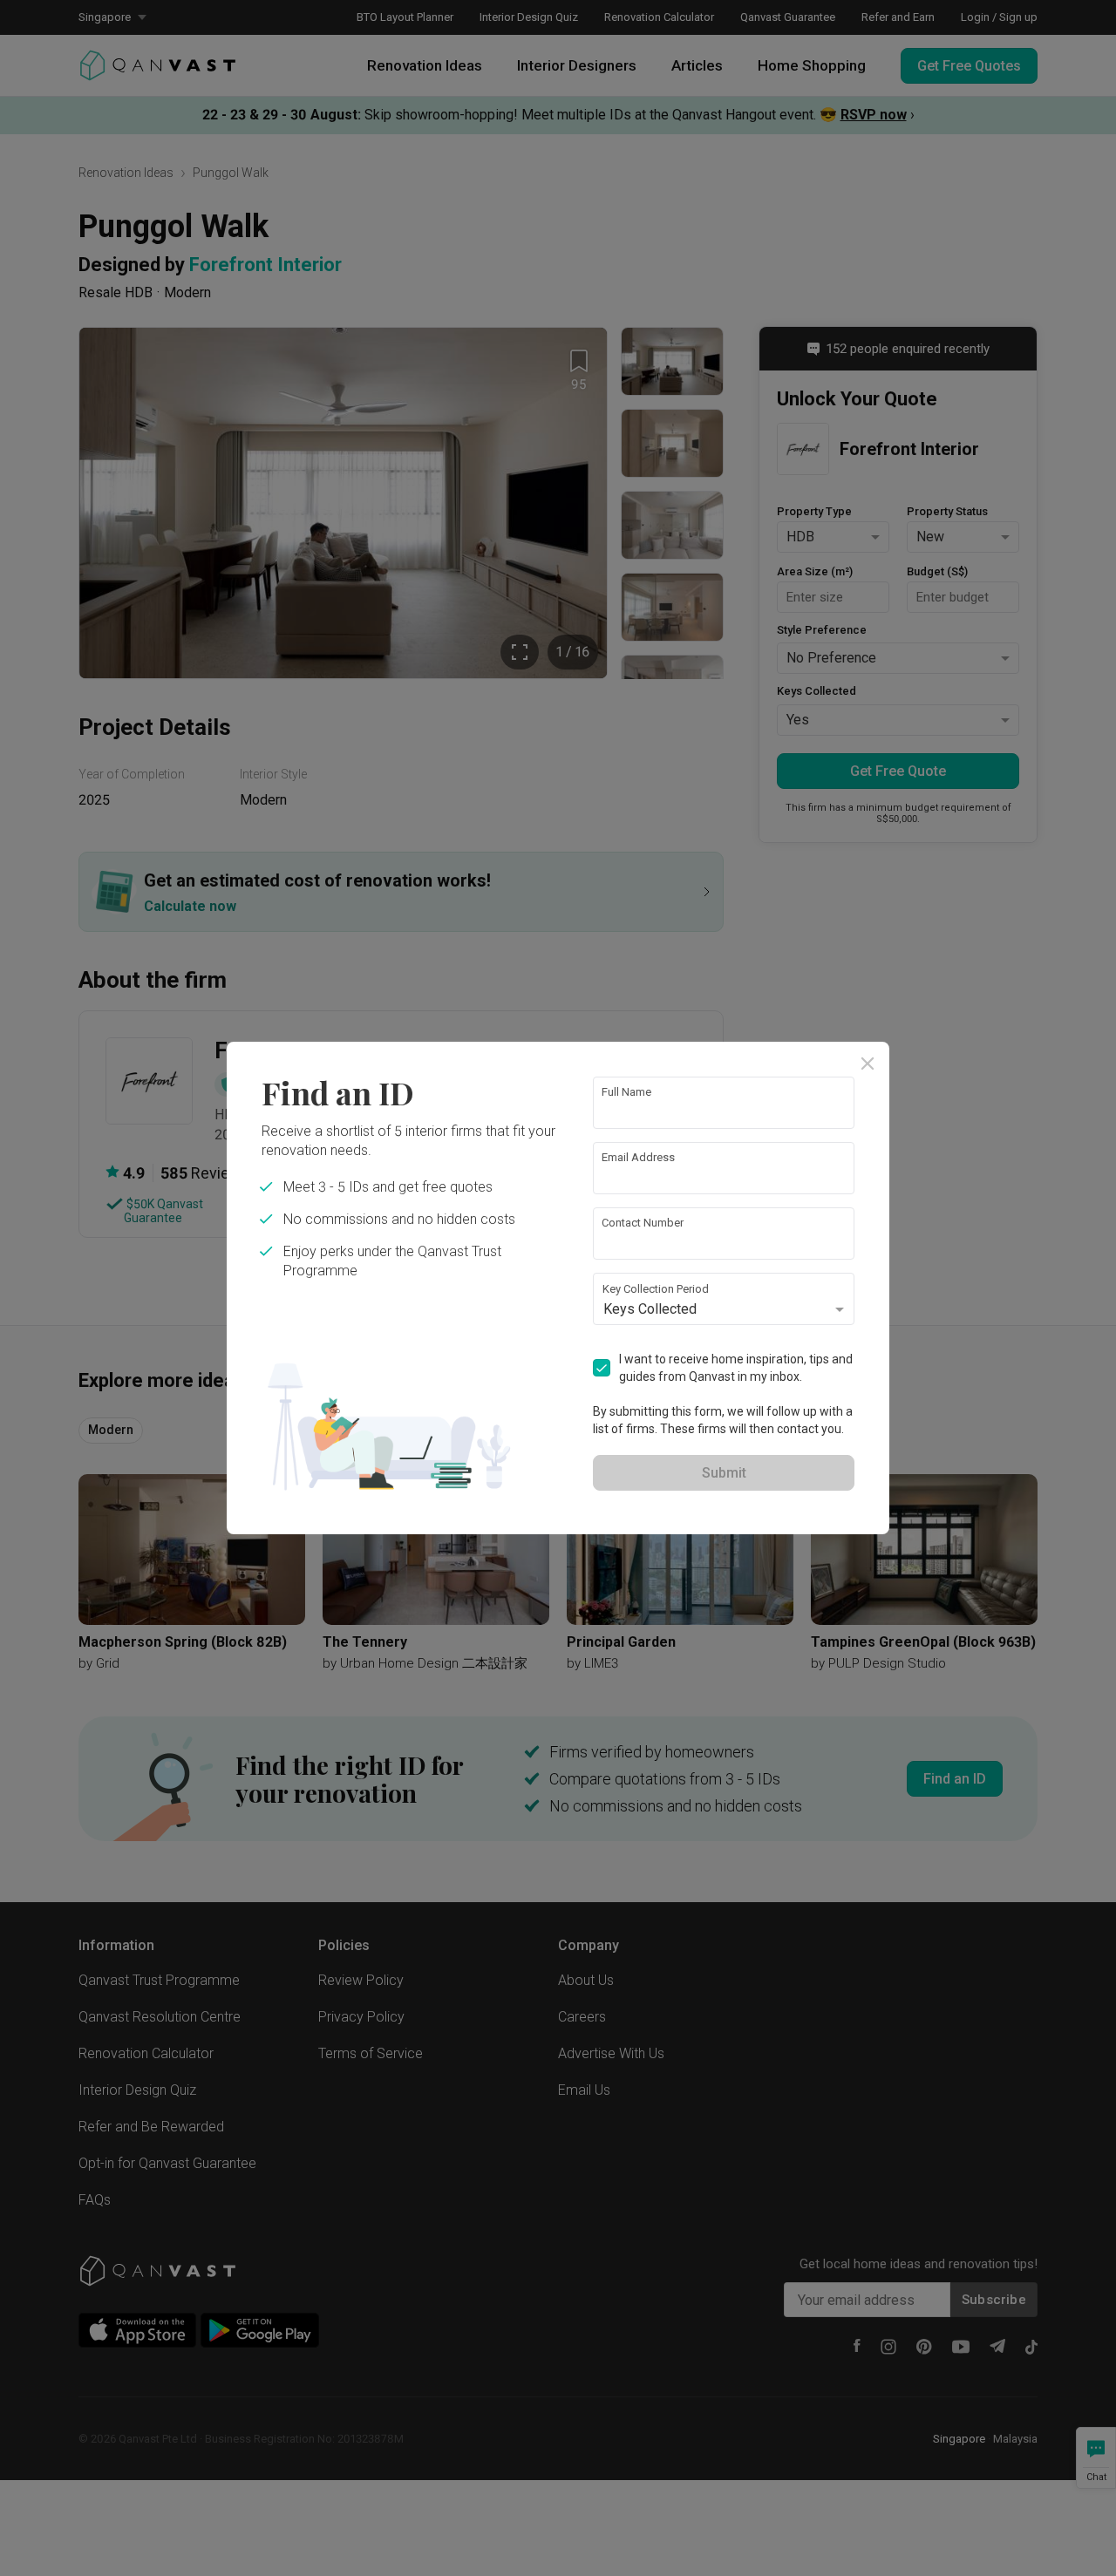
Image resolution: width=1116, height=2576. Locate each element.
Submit (724, 1473)
